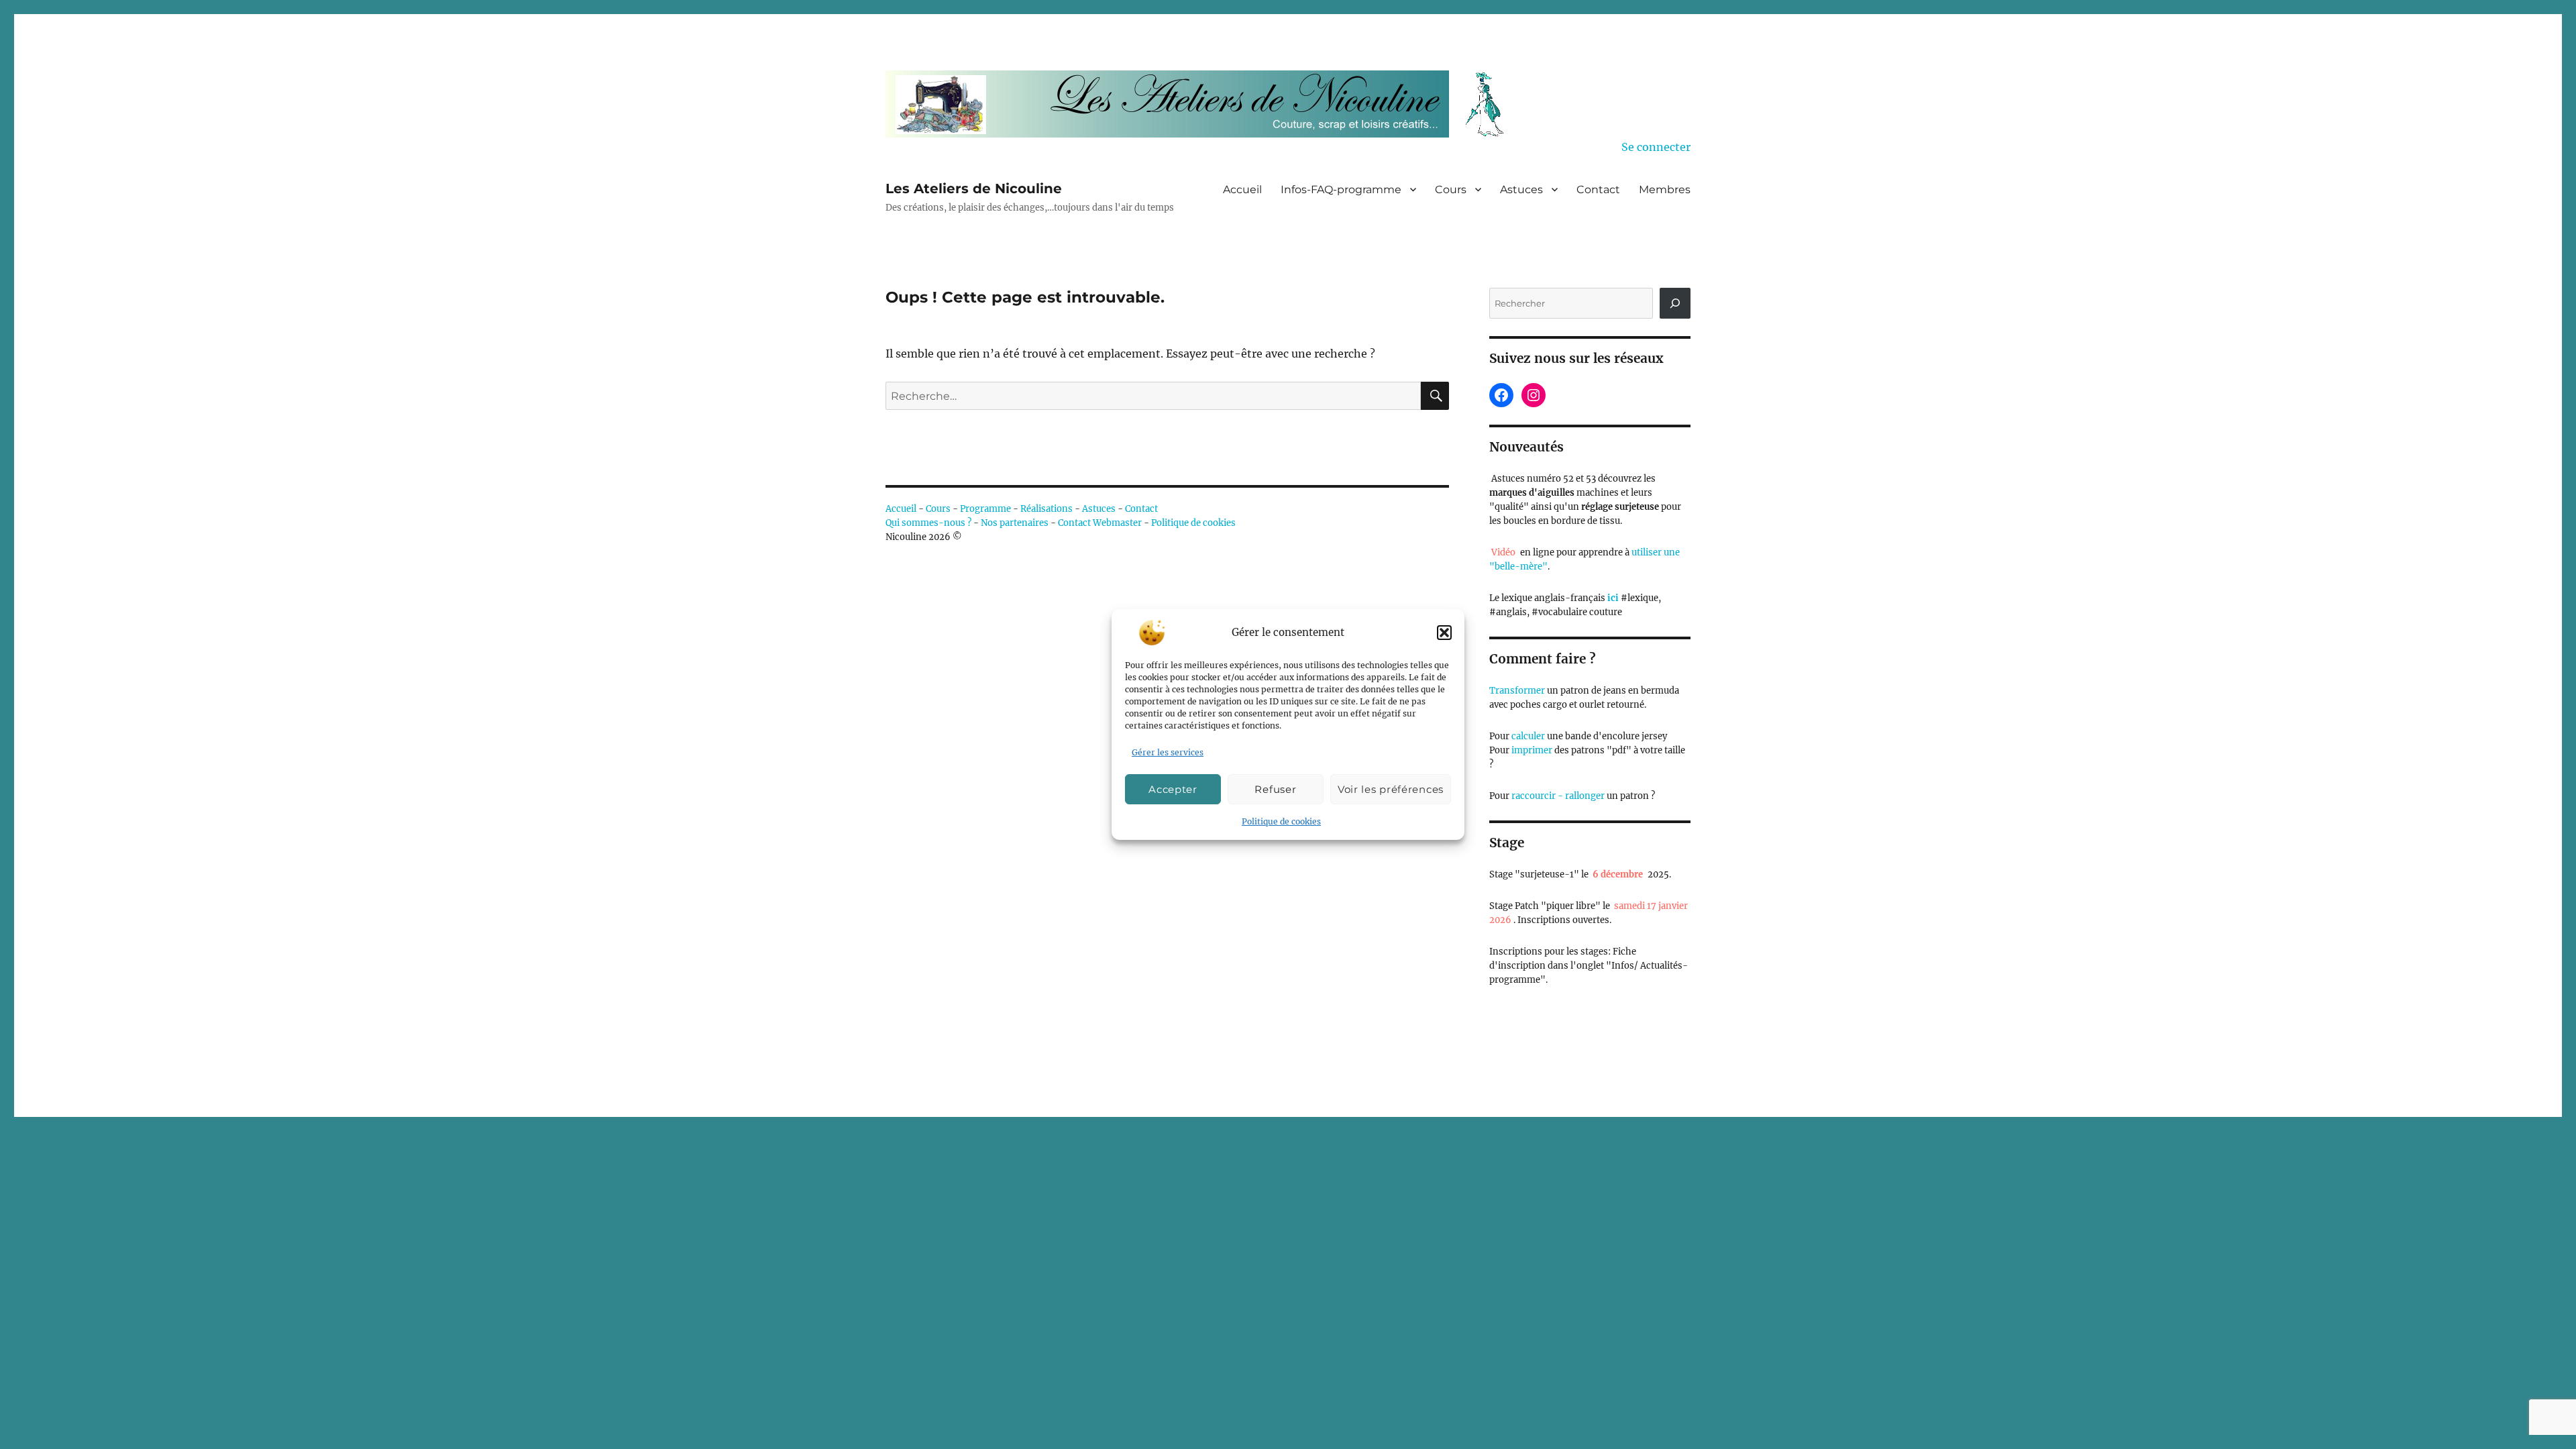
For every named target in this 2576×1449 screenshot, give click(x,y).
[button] (1444, 633)
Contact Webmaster (1100, 523)
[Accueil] (1204, 104)
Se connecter (1656, 147)
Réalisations (1046, 509)
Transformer (1517, 691)
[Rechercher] (1675, 303)
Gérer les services (1168, 752)
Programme (985, 509)
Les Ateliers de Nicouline (974, 189)
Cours (1451, 190)
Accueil (1242, 190)
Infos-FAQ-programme (1341, 190)
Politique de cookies (1281, 821)
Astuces (1521, 190)
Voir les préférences (1391, 789)
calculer (1527, 736)
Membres (1665, 190)
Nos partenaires (1015, 523)
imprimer (1532, 750)
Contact (1598, 190)
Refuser (1275, 789)
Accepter (1173, 789)
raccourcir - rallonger (1558, 796)
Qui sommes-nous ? (928, 523)
